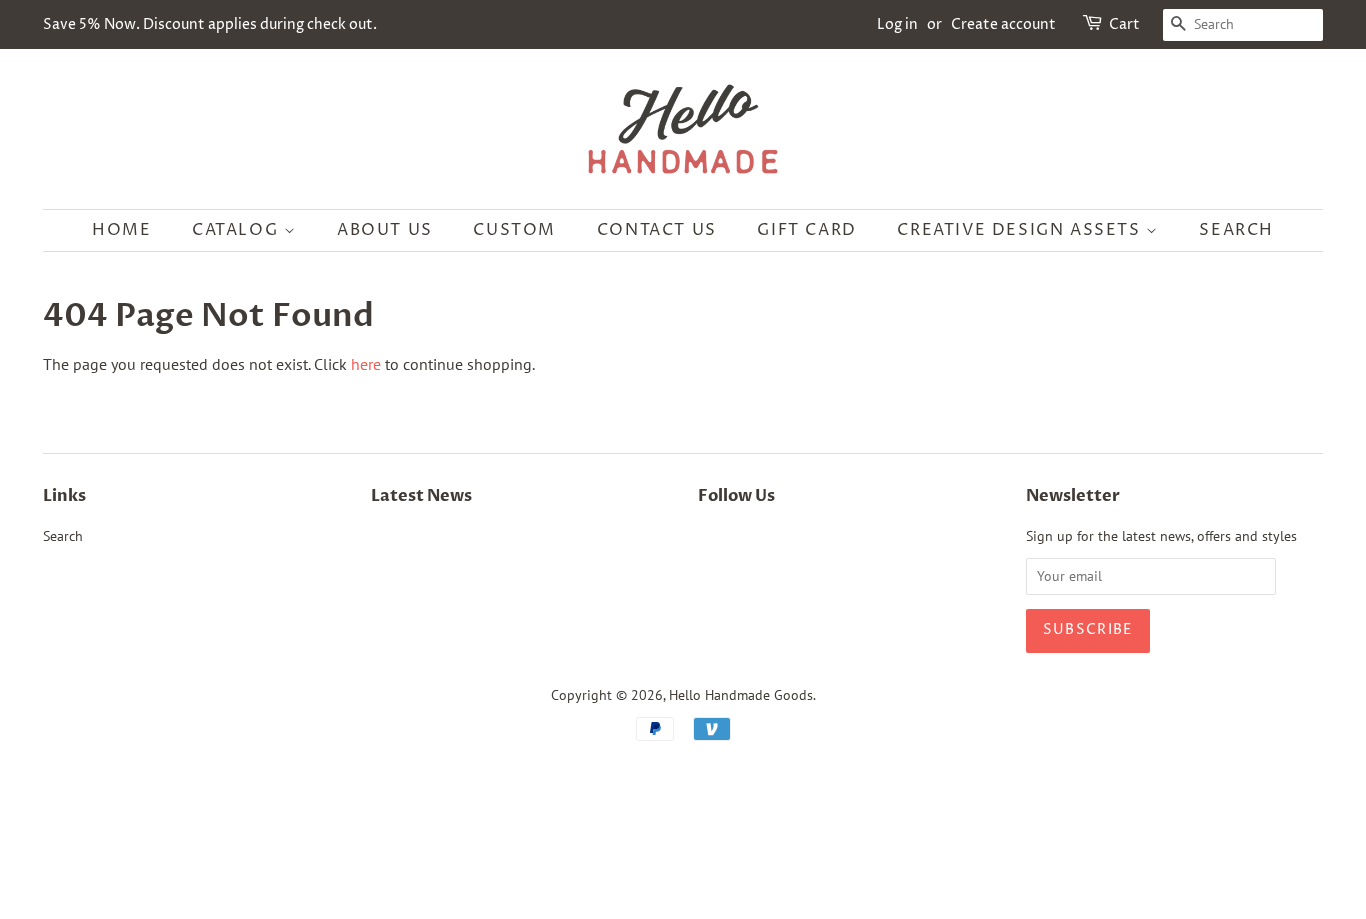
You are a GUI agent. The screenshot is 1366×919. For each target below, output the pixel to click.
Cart (1124, 24)
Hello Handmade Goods (741, 695)
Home (121, 230)
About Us (385, 230)
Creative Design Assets (1021, 230)
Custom (514, 230)
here (366, 364)
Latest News (421, 496)
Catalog (238, 230)
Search (1236, 230)
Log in (897, 24)
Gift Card (806, 230)
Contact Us (657, 230)
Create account (1003, 24)
